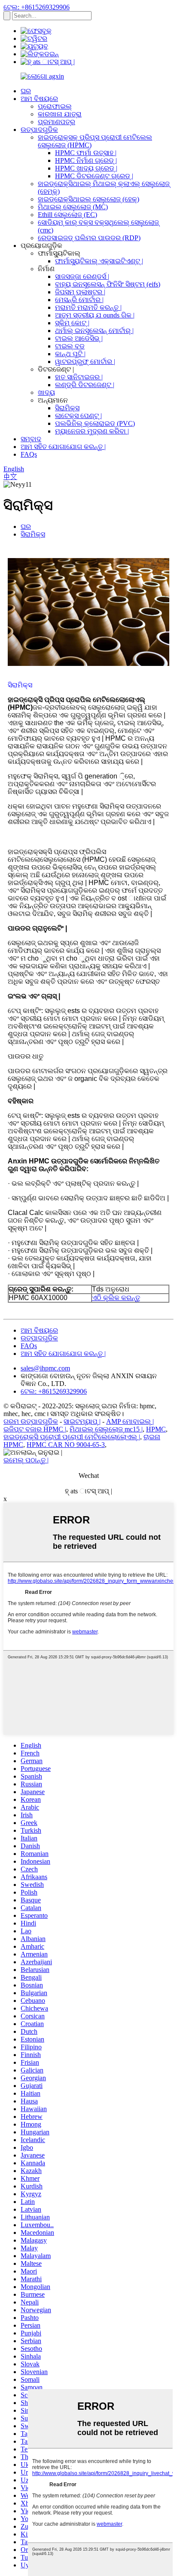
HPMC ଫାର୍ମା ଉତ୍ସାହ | (86, 153)
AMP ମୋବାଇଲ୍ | (130, 1421)
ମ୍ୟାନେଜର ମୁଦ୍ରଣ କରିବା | (92, 431)
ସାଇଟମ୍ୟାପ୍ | (82, 1421)
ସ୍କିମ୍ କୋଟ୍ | (72, 323)
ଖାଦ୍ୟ (46, 392)
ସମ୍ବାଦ (31, 439)
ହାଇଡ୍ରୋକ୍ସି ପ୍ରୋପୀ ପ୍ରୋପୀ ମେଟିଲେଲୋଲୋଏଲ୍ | (72, 1437)
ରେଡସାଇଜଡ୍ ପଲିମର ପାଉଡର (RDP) (89, 238)
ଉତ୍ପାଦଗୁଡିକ (39, 130)
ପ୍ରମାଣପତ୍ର (56, 122)
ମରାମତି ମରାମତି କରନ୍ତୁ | (88, 307)
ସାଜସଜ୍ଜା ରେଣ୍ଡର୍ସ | (82, 276)
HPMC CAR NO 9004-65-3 (66, 1445)
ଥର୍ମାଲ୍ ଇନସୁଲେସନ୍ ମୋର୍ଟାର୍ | (94, 331)
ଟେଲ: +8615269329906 (37, 7)
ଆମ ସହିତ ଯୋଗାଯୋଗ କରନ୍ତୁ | (63, 447)
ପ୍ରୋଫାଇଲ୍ (55, 106)
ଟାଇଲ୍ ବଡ (70, 346)
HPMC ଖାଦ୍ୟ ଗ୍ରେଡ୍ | (86, 168)
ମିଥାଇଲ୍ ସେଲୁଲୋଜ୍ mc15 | (106, 1429)
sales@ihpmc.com (45, 1368)
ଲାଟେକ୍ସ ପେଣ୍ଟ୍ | (78, 416)
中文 (10, 477)
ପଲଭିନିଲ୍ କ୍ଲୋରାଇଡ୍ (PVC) (95, 423)
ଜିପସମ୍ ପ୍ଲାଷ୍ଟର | (80, 292)
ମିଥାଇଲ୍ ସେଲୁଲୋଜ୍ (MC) (73, 207)
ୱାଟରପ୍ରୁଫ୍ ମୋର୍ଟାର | (85, 362)
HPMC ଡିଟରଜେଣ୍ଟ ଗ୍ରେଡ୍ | (94, 176)
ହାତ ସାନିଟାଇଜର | (79, 377)
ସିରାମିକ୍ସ (67, 408)
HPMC (156, 1429)
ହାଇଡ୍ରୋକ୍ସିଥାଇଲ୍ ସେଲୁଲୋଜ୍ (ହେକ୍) (88, 199)
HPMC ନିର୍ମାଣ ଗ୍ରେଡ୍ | (86, 160)
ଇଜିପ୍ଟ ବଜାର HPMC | (35, 1429)
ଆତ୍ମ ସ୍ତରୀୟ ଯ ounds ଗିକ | (95, 315)
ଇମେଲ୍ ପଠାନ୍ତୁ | (26, 1460)
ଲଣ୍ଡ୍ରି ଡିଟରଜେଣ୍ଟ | (85, 385)
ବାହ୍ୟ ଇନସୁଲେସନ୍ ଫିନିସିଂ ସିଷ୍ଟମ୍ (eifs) (108, 284)
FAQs (29, 454)
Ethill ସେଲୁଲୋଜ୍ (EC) (67, 215)
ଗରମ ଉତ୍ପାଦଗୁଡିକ (31, 1421)
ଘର (26, 91)
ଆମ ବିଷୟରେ (39, 99)
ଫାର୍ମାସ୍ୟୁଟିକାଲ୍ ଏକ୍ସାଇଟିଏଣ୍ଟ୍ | (99, 261)
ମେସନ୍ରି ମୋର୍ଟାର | (79, 300)
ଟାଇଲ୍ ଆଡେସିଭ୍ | (79, 338)
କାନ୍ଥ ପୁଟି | (70, 354)
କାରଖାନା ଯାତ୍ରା (60, 114)
